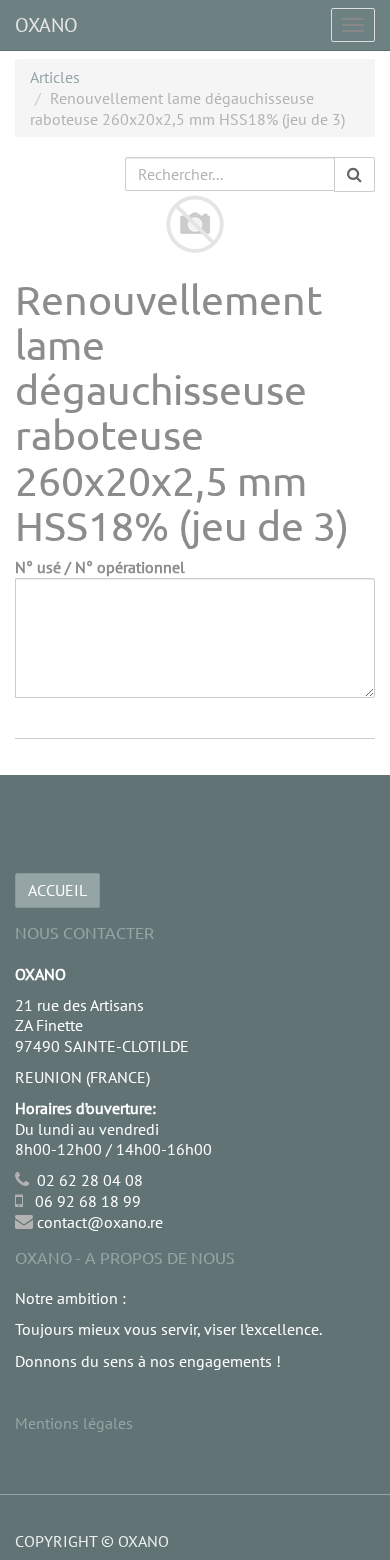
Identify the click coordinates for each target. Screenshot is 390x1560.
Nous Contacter (84, 932)
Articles (55, 77)
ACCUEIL (57, 890)
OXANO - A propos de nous (125, 1257)
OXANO (46, 25)
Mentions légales (74, 1423)
